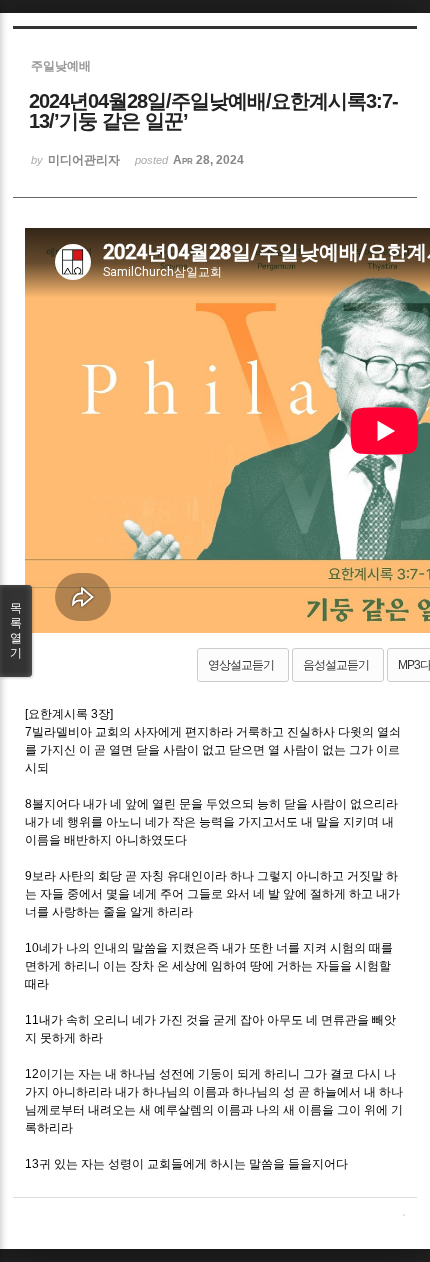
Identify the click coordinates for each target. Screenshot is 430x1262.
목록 (16, 630)
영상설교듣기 (241, 665)
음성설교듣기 (336, 665)
